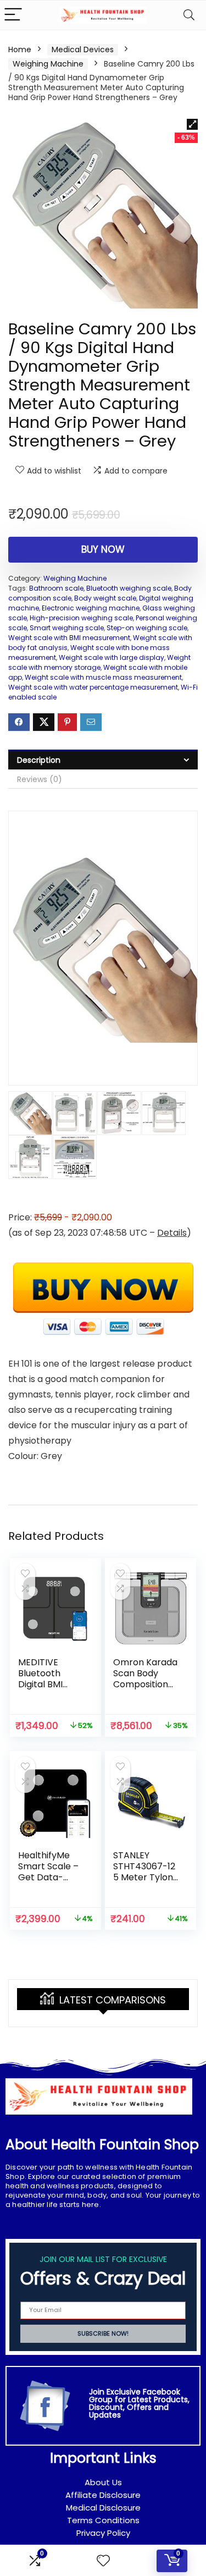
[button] (192, 124)
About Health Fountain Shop (102, 2145)
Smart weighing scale (67, 628)
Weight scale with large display (112, 657)
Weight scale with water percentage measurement (93, 687)
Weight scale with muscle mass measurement (103, 677)
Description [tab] (39, 760)
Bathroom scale (56, 588)
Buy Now (103, 549)
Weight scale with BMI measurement (69, 638)
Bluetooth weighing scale (129, 588)
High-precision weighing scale (81, 618)
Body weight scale (105, 598)
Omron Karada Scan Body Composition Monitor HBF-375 (145, 1684)
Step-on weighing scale (147, 628)
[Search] (189, 15)
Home (20, 49)
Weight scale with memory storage (99, 662)
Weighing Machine (48, 64)
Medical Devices (83, 49)
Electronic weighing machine (91, 608)
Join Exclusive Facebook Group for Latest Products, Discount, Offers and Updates (139, 2403)
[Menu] (13, 15)
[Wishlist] (103, 2561)
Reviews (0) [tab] (40, 779)
